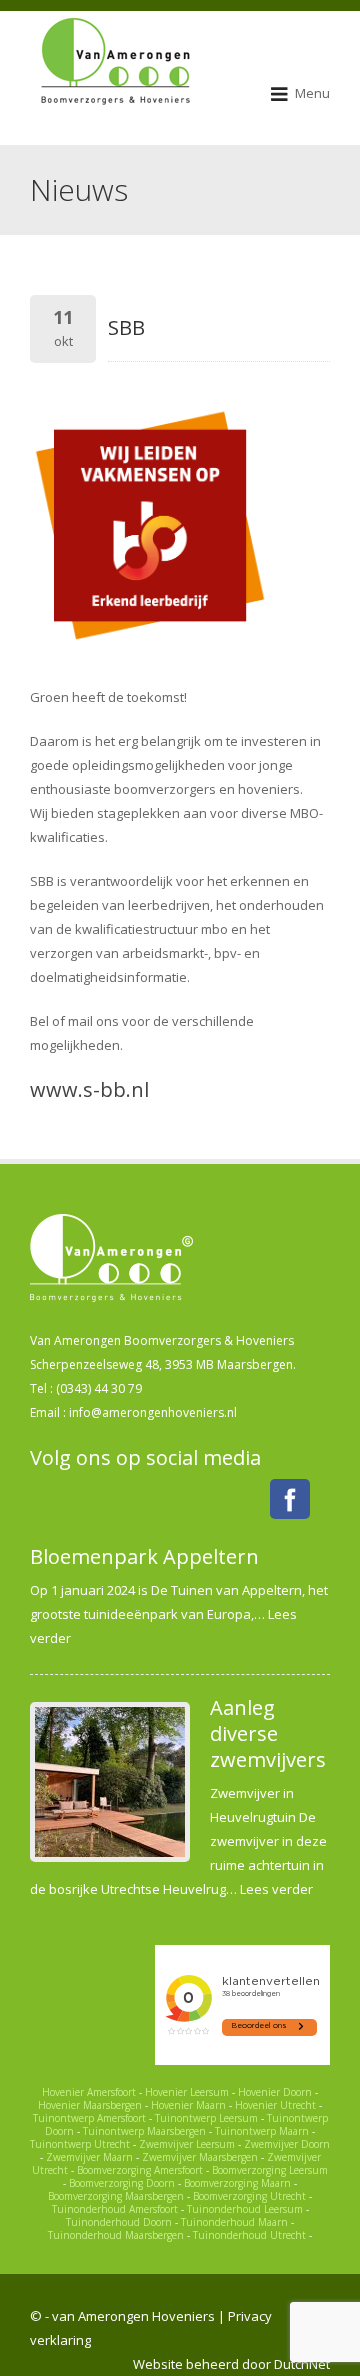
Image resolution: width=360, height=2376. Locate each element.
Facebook (290, 1499)
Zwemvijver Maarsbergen (200, 2157)
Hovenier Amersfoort (89, 2092)
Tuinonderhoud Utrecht (249, 2235)
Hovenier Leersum (187, 2092)
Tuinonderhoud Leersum (245, 2209)
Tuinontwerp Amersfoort (89, 2118)
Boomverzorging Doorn (122, 2183)
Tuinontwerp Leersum (206, 2118)
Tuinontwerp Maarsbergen (144, 2131)
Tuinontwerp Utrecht (80, 2144)
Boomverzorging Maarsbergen (116, 2196)
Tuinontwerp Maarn (262, 2131)
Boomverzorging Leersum (270, 2170)
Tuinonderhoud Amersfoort (115, 2209)
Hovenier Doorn (275, 2092)
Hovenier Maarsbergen (90, 2105)
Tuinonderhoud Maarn (234, 2222)
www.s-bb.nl (89, 1089)
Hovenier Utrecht (275, 2105)
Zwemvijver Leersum (187, 2144)
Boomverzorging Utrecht (249, 2196)
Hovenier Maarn (188, 2105)
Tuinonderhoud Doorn (119, 2222)
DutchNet (302, 2364)
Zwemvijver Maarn (89, 2157)
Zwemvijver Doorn (287, 2144)
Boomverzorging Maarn (237, 2183)
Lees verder (276, 1889)
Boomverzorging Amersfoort (140, 2170)
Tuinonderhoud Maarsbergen (116, 2235)
